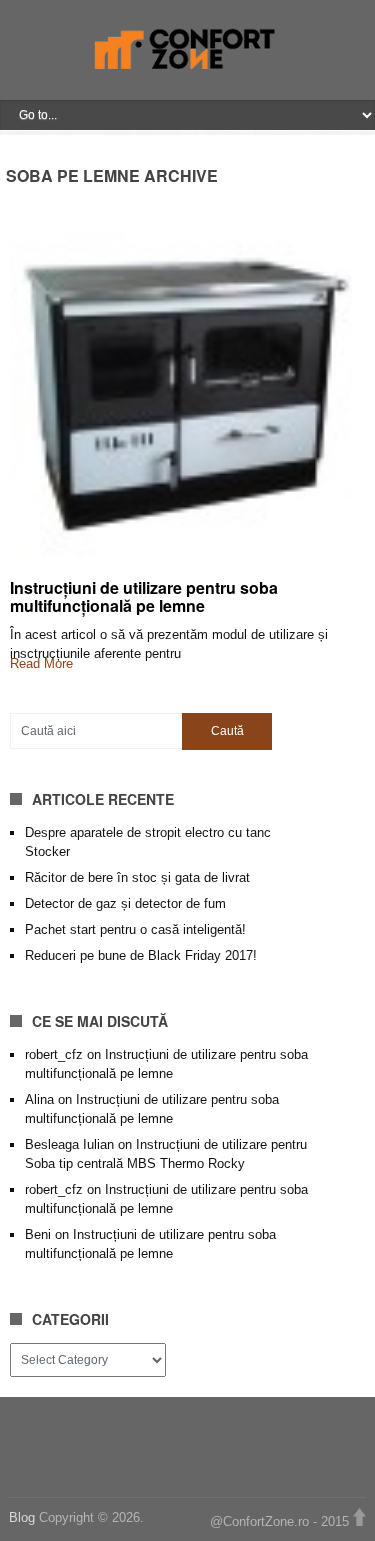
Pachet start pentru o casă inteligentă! (135, 929)
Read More (41, 663)
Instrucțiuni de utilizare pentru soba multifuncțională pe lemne (144, 596)
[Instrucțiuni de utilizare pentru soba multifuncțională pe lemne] (188, 390)
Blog (24, 1517)
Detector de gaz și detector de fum (125, 903)
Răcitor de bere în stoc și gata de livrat (137, 877)
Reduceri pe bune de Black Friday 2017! (141, 955)
